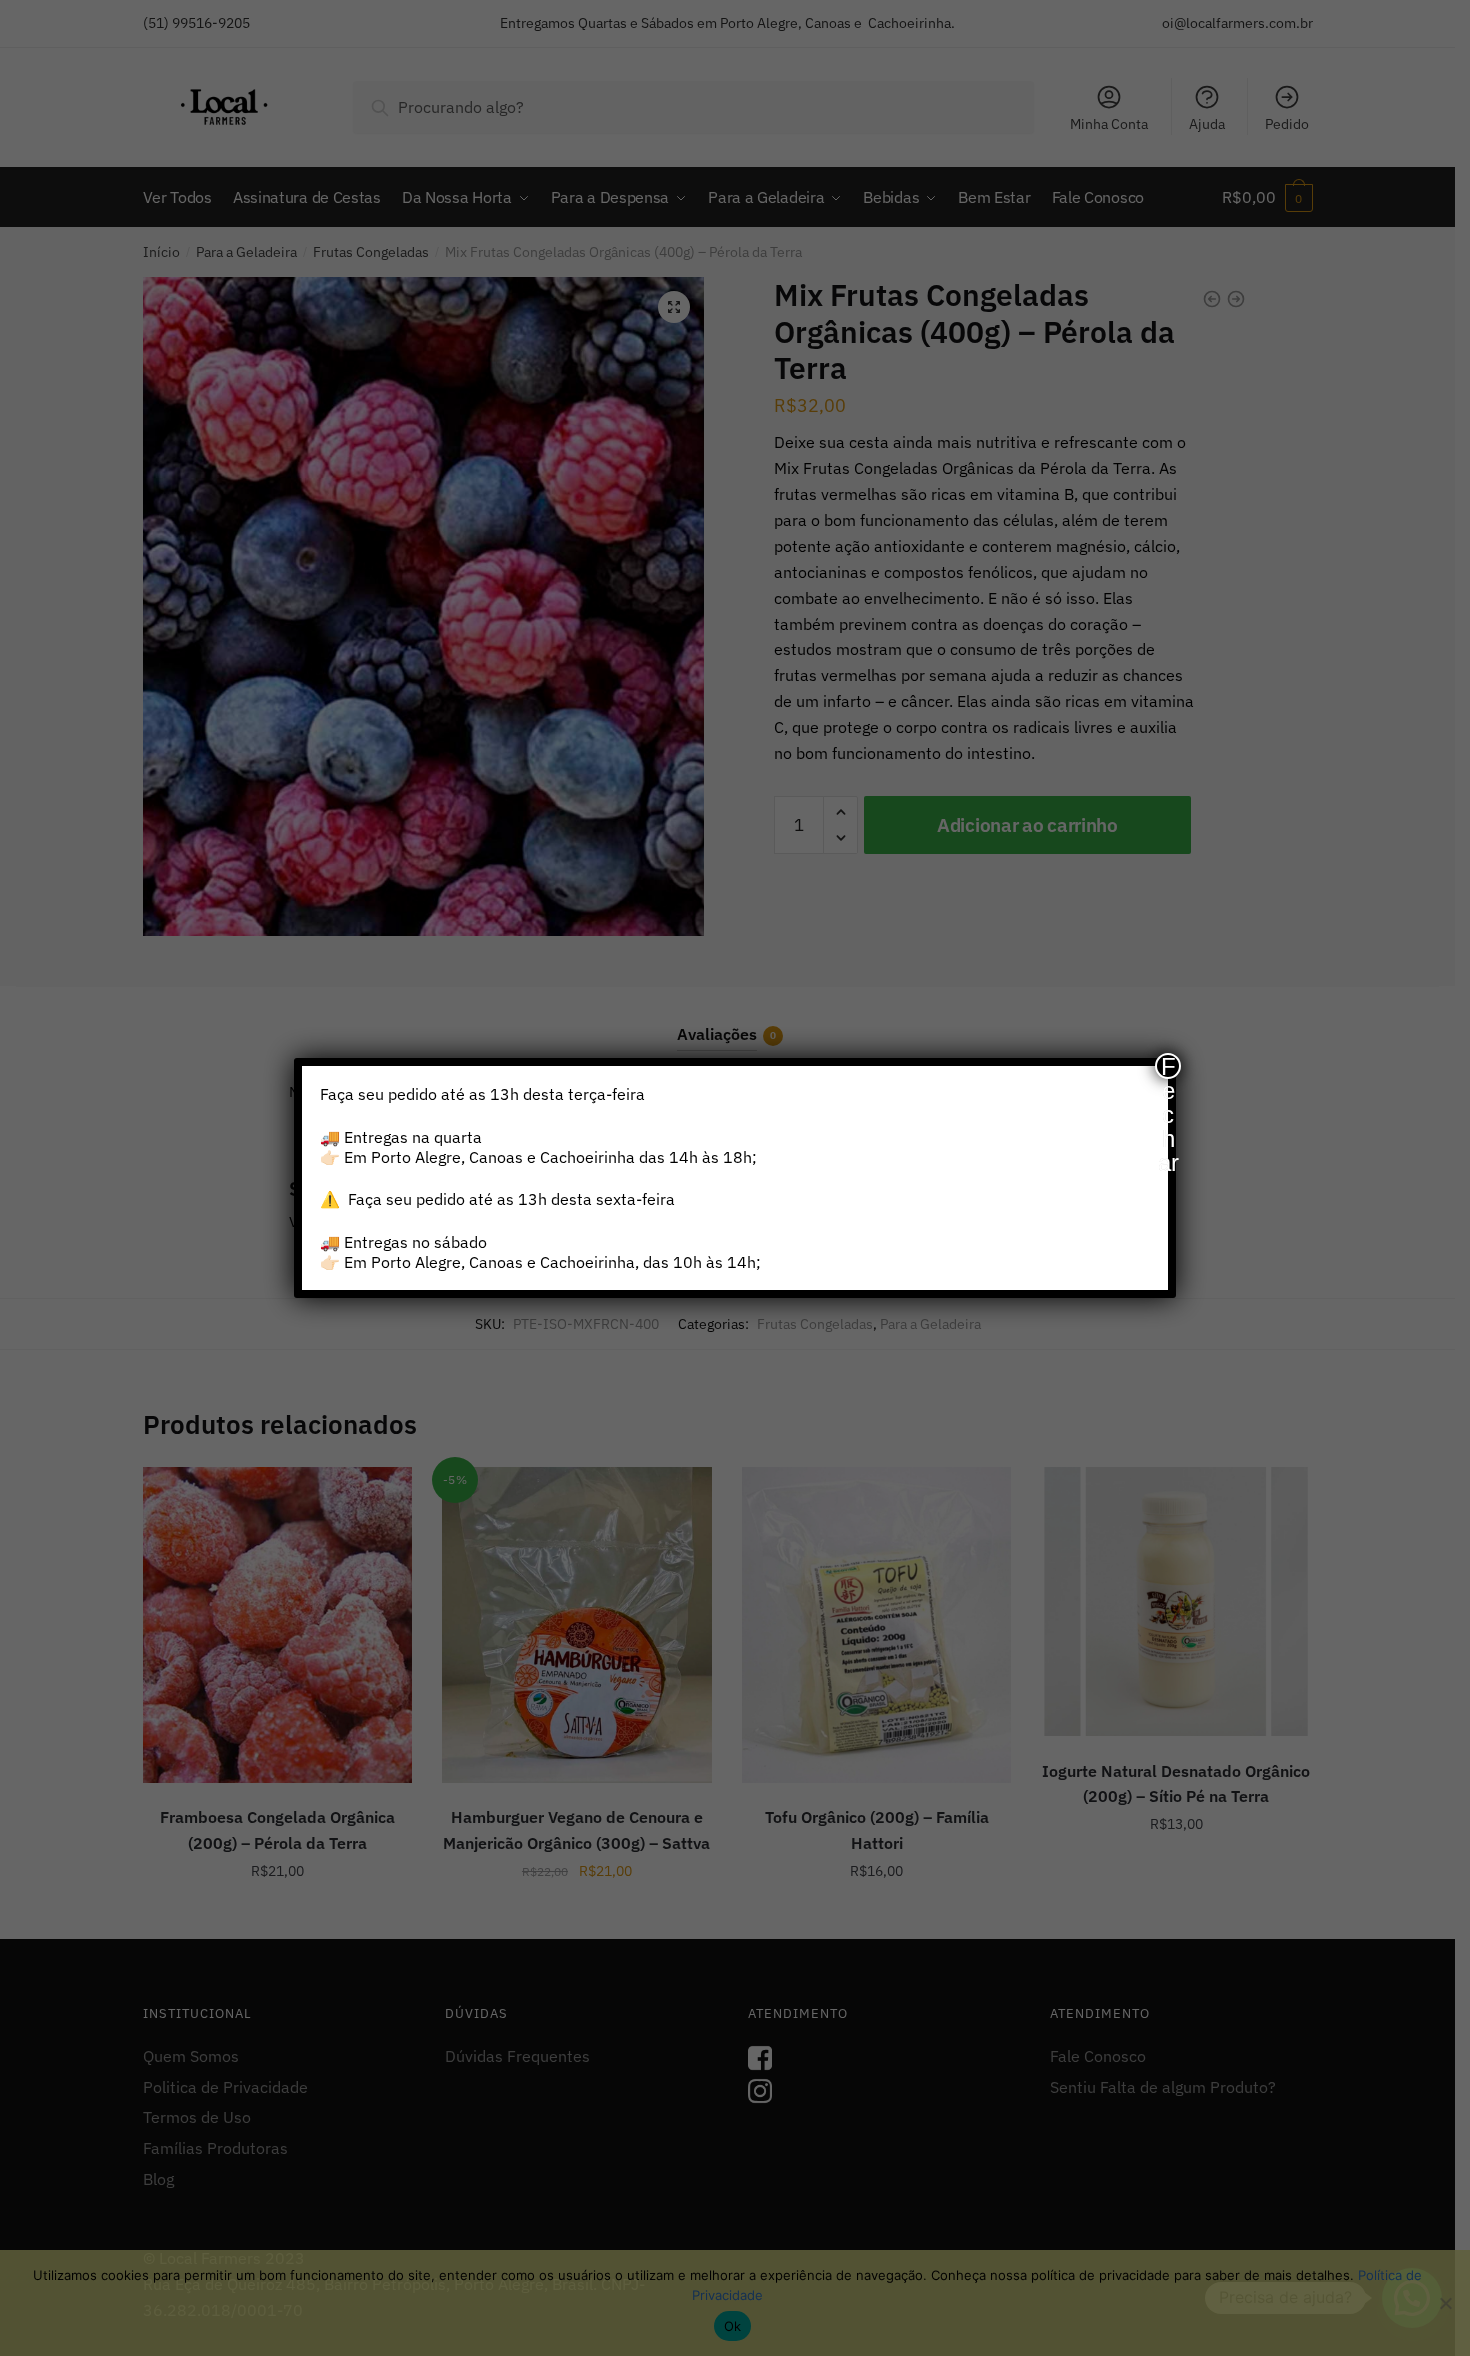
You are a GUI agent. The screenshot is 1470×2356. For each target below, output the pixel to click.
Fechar (1168, 1066)
